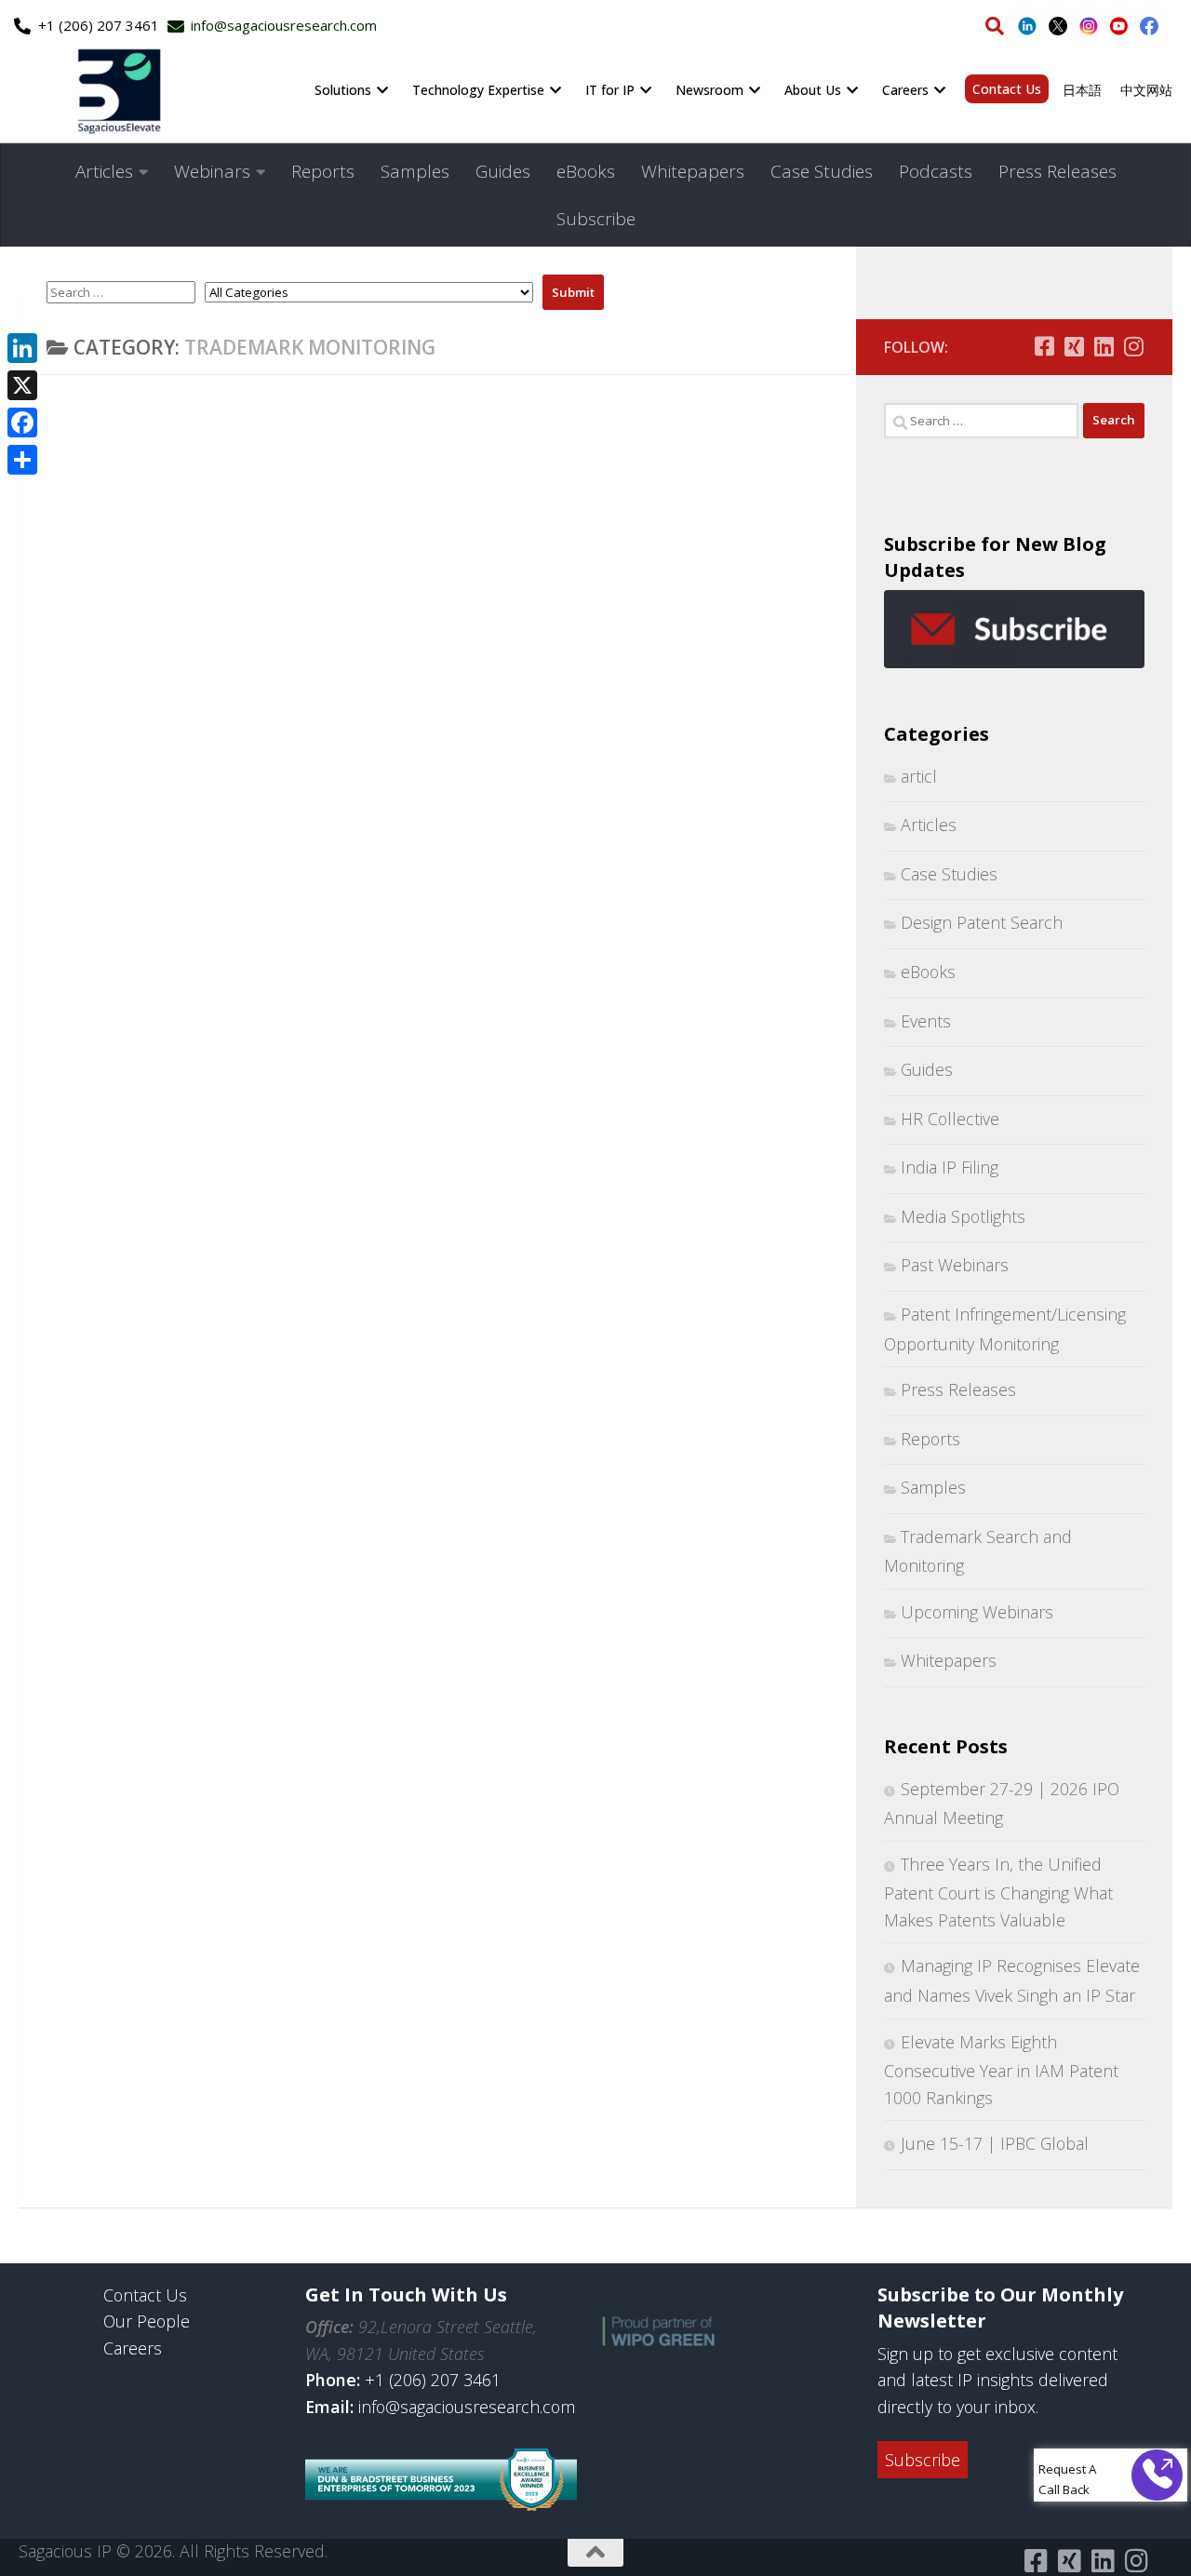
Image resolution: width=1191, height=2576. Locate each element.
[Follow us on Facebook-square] (1044, 346)
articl (919, 776)
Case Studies (822, 171)
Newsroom (709, 90)
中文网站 (1146, 90)
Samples (415, 171)
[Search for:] (981, 421)
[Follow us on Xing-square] (1074, 346)
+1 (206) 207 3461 (433, 2380)
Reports (323, 171)
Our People (147, 2321)
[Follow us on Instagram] (1133, 346)
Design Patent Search (982, 922)
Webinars (212, 171)
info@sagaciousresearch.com (467, 2407)
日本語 (1082, 90)
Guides (503, 171)
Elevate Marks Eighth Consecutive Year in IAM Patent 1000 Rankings (1001, 2070)
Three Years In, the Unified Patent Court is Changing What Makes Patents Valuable (998, 1892)
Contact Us (1007, 89)
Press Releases (1057, 171)
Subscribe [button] (923, 2460)
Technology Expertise (478, 90)
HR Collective (950, 1119)
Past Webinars (955, 1265)
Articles (104, 171)
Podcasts (936, 171)
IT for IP (610, 90)
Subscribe (596, 219)
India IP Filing (950, 1167)
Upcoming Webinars (977, 1612)
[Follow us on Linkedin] (1104, 346)
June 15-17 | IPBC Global (995, 2143)
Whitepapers (693, 171)
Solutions (343, 90)
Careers (905, 90)
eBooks (586, 171)
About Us (813, 90)
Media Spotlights (963, 1216)
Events (926, 1021)
